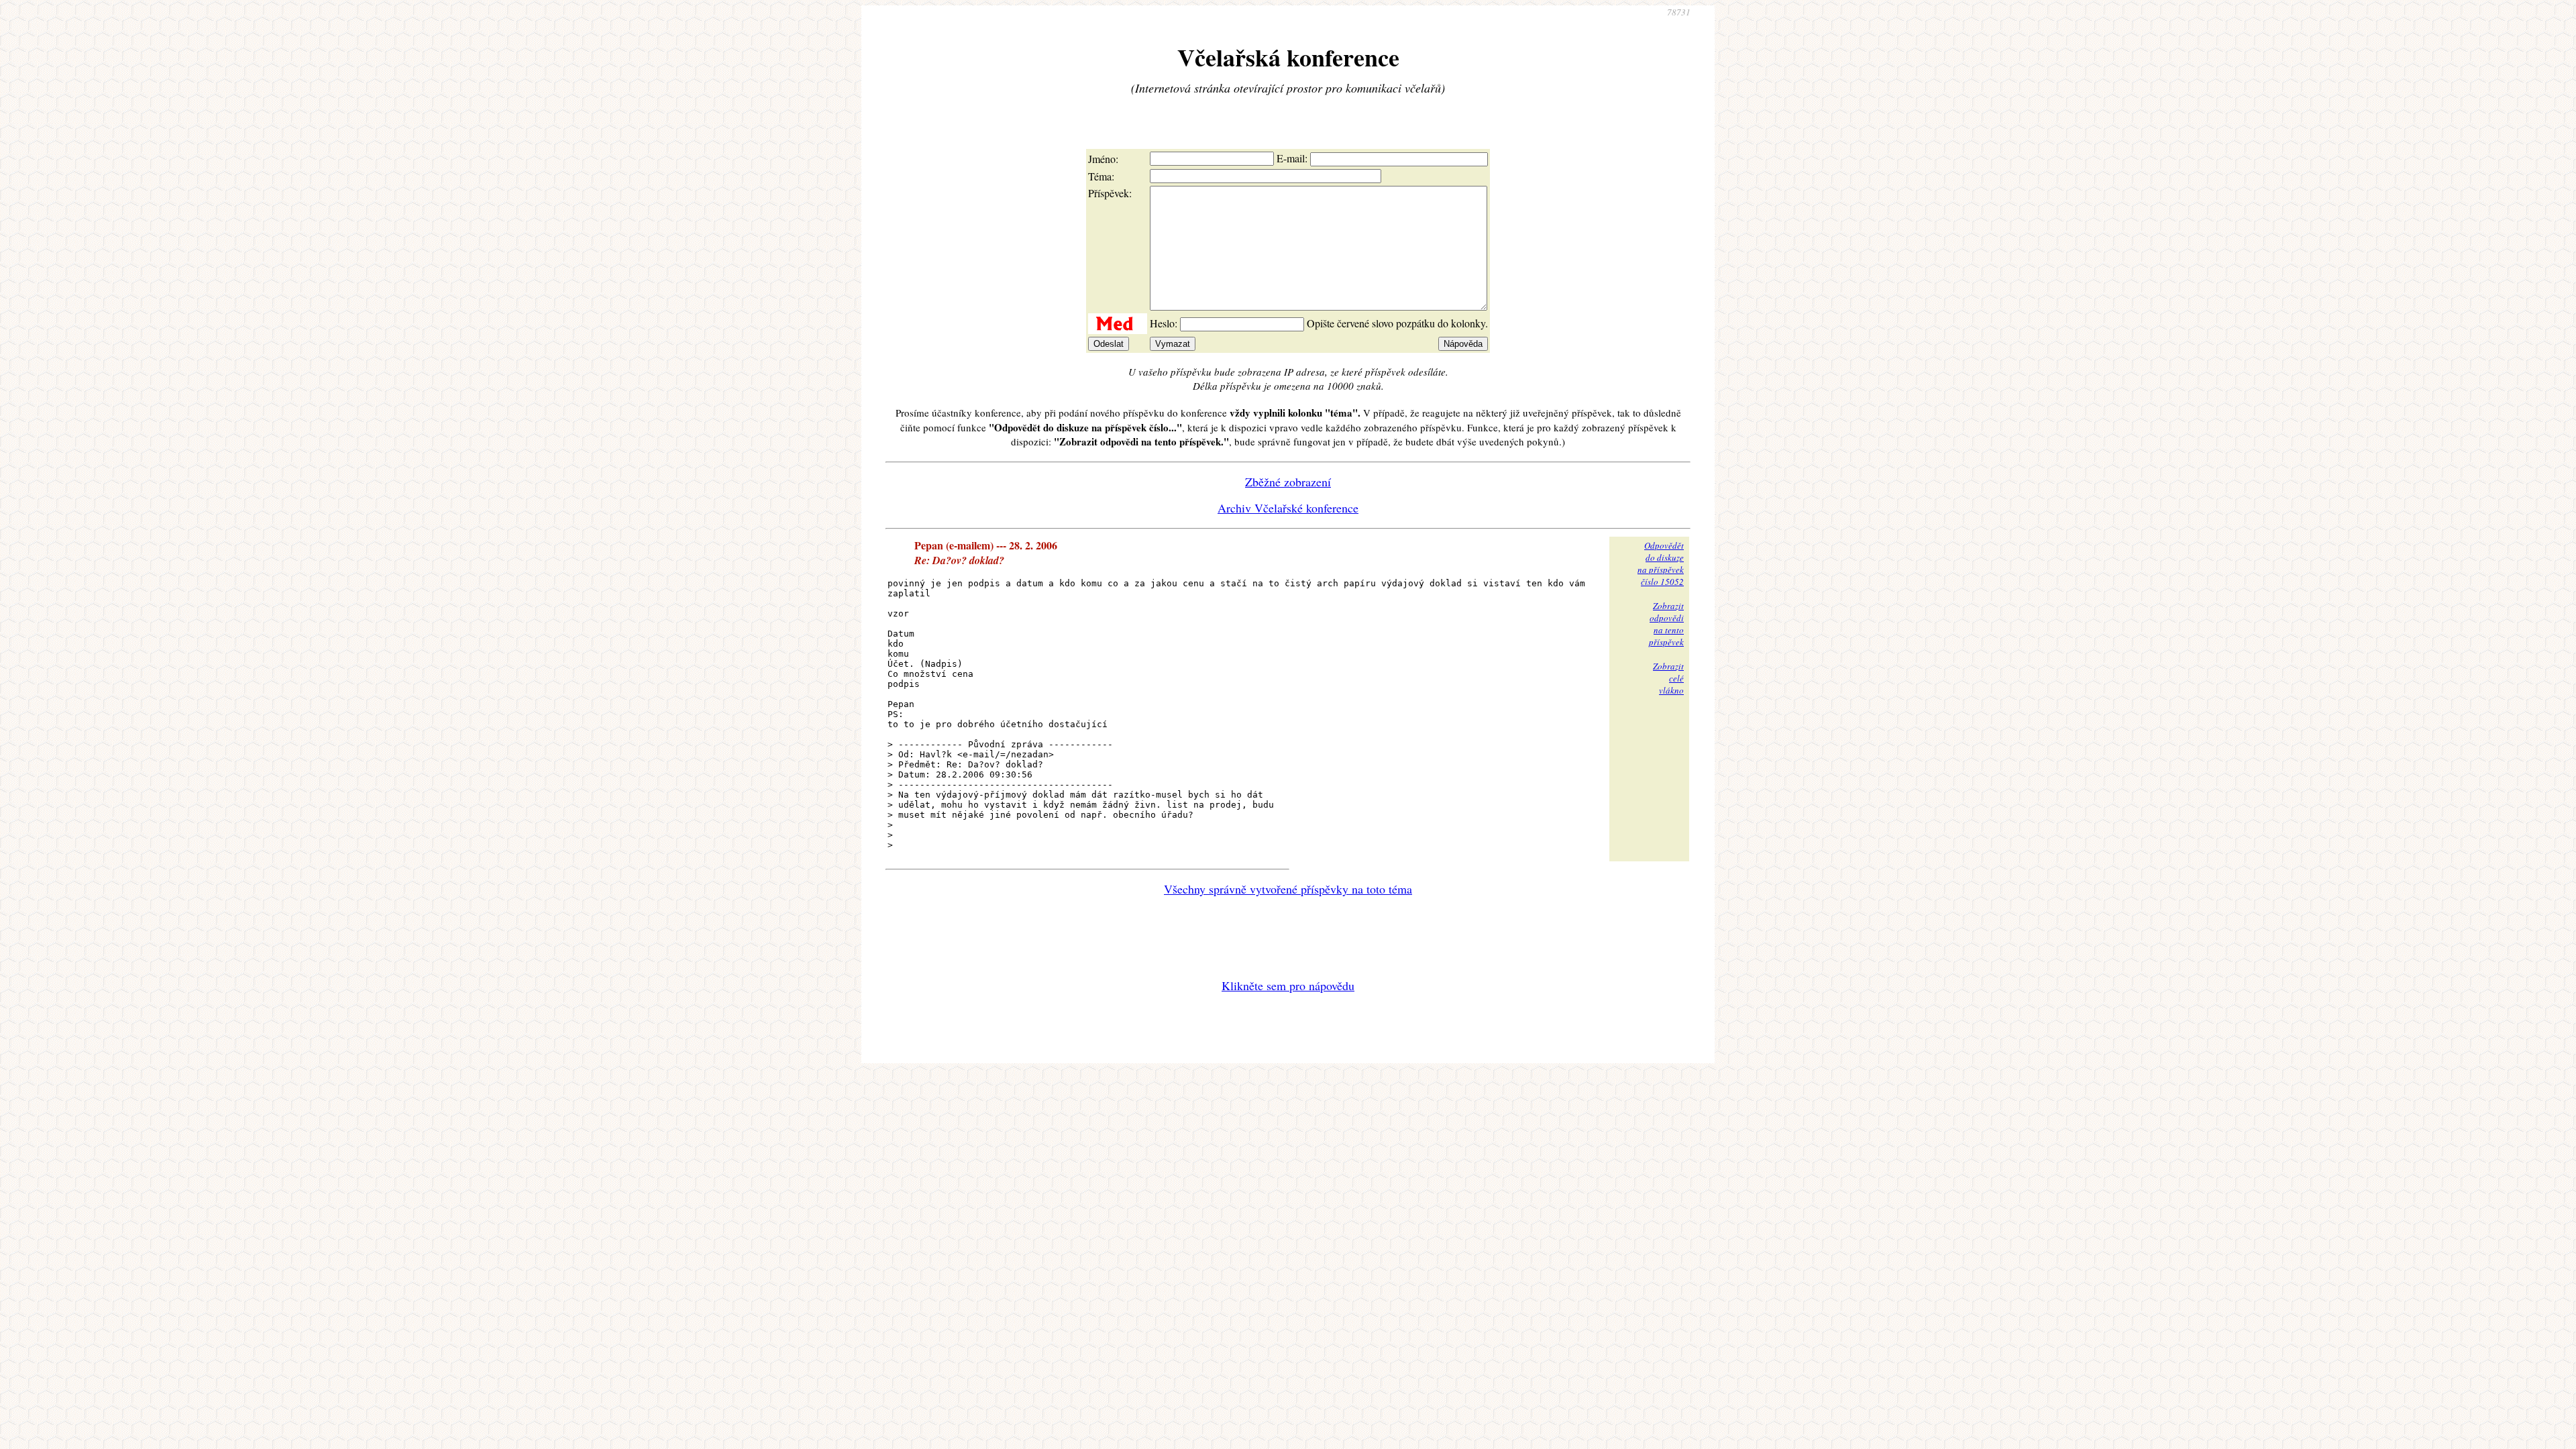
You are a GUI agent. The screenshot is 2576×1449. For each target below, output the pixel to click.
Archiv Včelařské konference (1288, 508)
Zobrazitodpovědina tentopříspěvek (1666, 624)
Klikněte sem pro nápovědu (1288, 985)
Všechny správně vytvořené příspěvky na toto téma (1288, 889)
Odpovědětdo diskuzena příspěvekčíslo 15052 (1661, 563)
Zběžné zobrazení (1288, 482)
